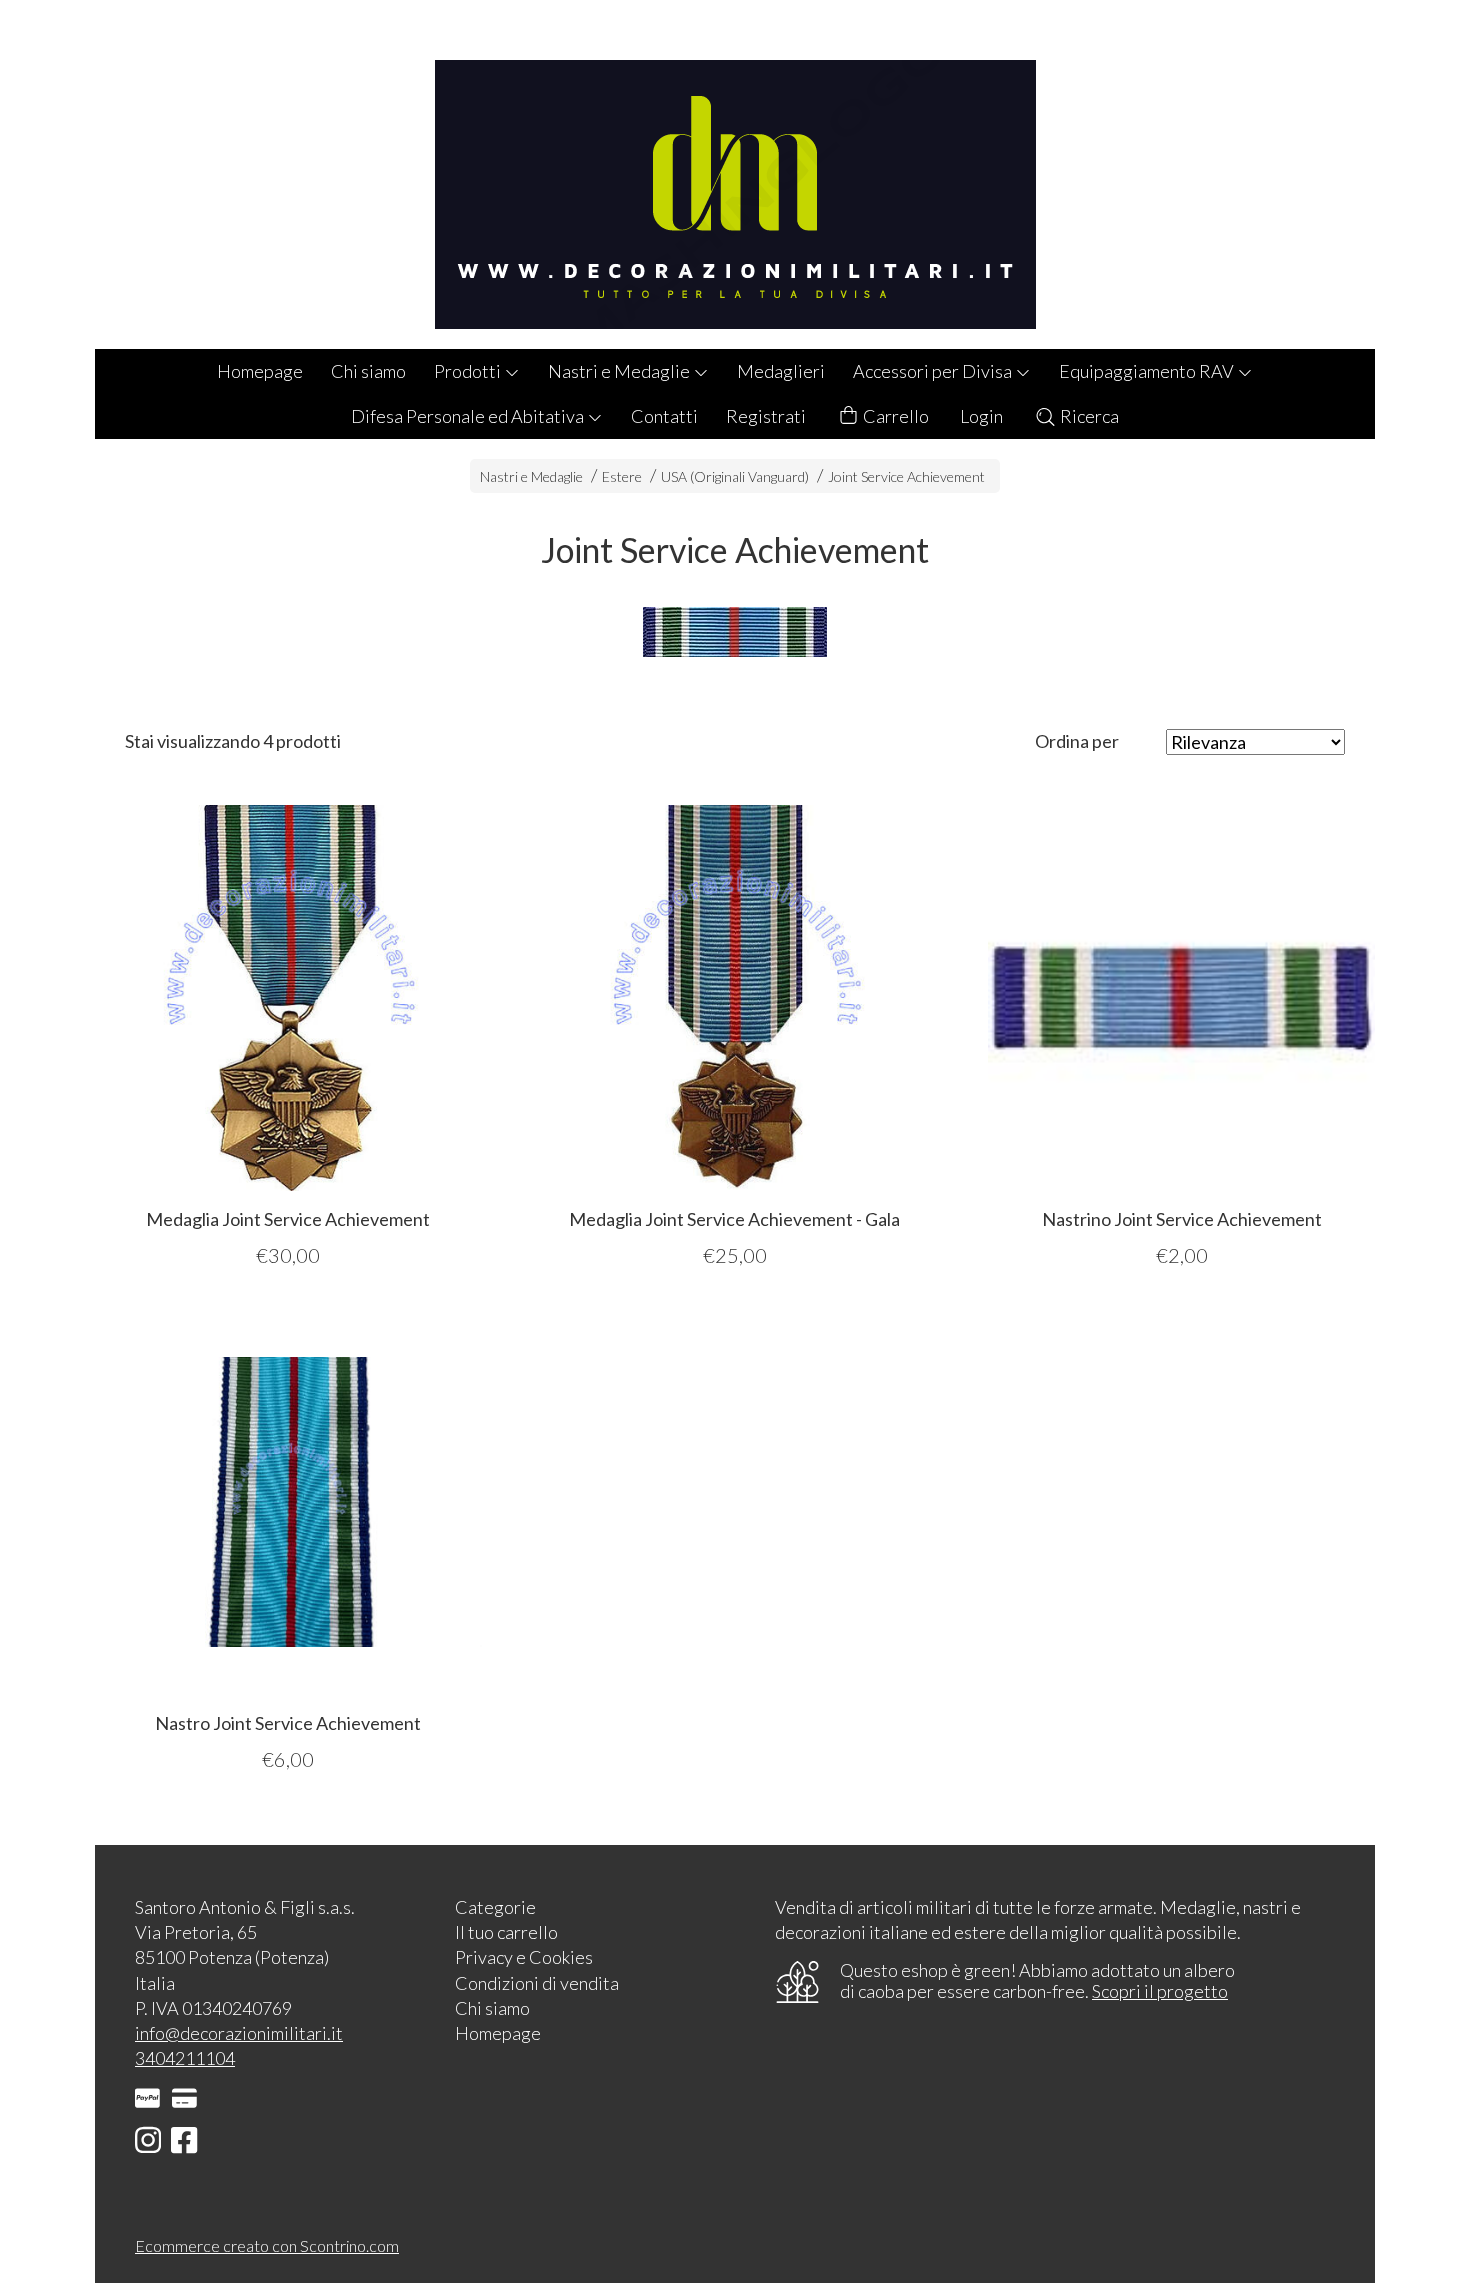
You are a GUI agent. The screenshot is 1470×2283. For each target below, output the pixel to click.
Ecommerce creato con (267, 2245)
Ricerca (1088, 416)
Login (981, 416)
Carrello (894, 416)
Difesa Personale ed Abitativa (469, 416)
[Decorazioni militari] (735, 174)
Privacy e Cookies (524, 1957)
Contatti (664, 416)
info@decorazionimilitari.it (239, 2033)
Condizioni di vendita (537, 1983)
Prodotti (469, 371)
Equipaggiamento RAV (1148, 371)
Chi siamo (368, 371)
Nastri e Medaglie (620, 371)
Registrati (766, 416)
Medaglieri (781, 371)
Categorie (495, 1907)
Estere (622, 476)
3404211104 (185, 2058)
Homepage (260, 371)
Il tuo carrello (506, 1932)
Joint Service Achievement (906, 476)
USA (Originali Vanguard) (735, 476)
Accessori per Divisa (934, 371)
